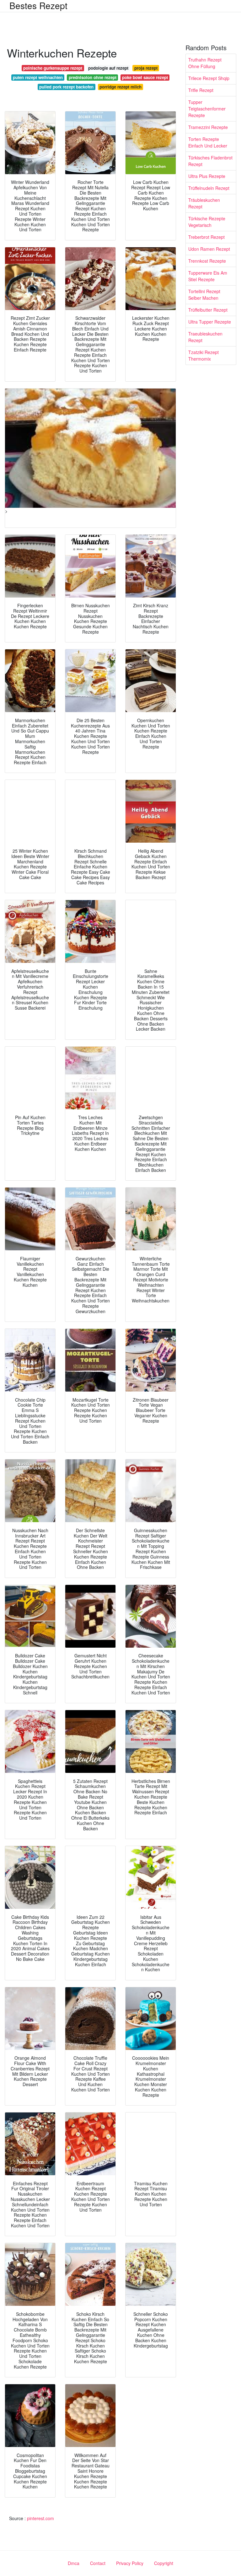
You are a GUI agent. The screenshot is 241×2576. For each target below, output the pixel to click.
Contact (98, 2563)
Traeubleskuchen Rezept (205, 337)
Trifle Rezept (201, 90)
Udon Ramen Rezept (209, 249)
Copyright (164, 2563)
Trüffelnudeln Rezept (209, 188)
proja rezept (146, 68)
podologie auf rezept (108, 68)
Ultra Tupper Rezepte (210, 322)
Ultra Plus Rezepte (207, 176)
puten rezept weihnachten (38, 77)
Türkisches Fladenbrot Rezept (210, 161)
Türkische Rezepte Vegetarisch (207, 222)
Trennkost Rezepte (207, 261)
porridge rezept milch (120, 87)
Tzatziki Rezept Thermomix (204, 355)
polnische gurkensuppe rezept (53, 68)
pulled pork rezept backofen (66, 87)
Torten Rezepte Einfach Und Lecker (208, 142)
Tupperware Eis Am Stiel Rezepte (208, 276)
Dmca (74, 2563)
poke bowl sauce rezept (145, 77)
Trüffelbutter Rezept (208, 310)
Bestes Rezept (38, 5)
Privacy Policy (130, 2563)
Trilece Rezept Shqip (209, 78)
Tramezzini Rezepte (208, 127)
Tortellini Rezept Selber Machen (204, 295)
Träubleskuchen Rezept (204, 203)
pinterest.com (40, 2518)
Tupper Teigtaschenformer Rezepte (207, 109)
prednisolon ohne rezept (93, 77)
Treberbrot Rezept (206, 237)
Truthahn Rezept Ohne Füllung (205, 63)
